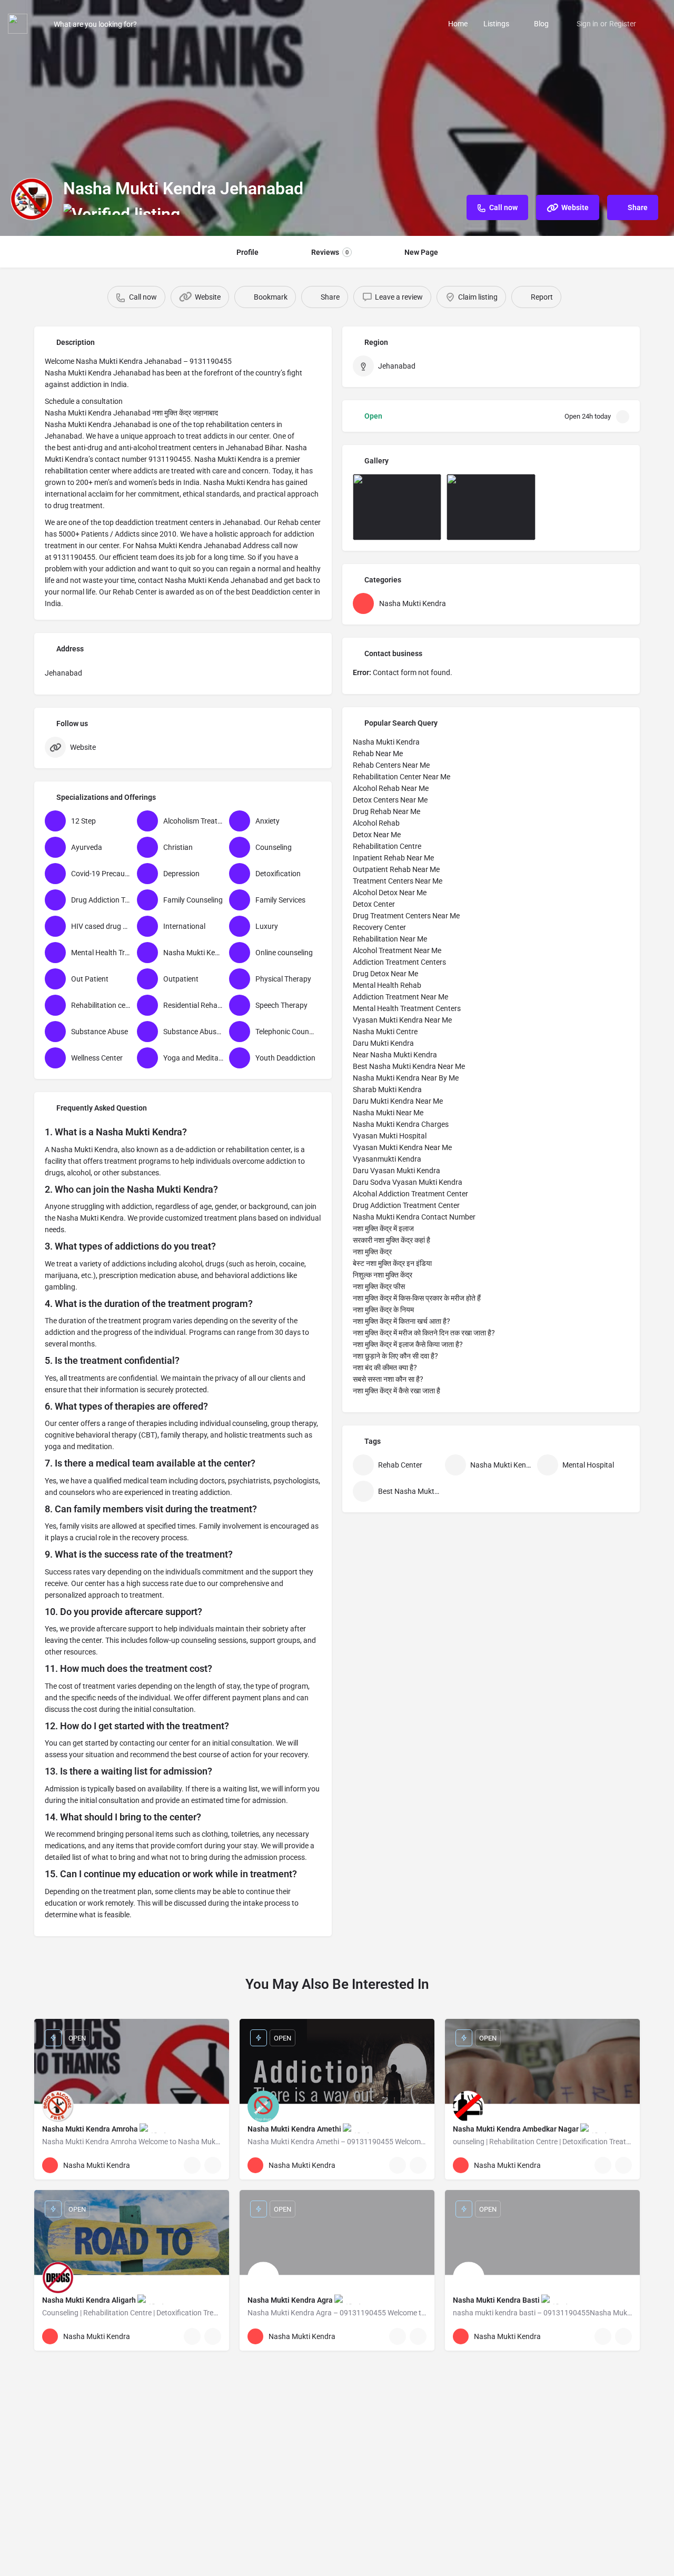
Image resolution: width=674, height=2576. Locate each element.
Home (458, 24)
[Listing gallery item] (397, 507)
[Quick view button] (192, 2165)
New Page (421, 252)
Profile (247, 252)
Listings (496, 24)
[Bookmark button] (213, 2165)
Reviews (330, 252)
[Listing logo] (32, 199)
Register (623, 24)
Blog (541, 24)
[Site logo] (19, 23)
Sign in (587, 24)
